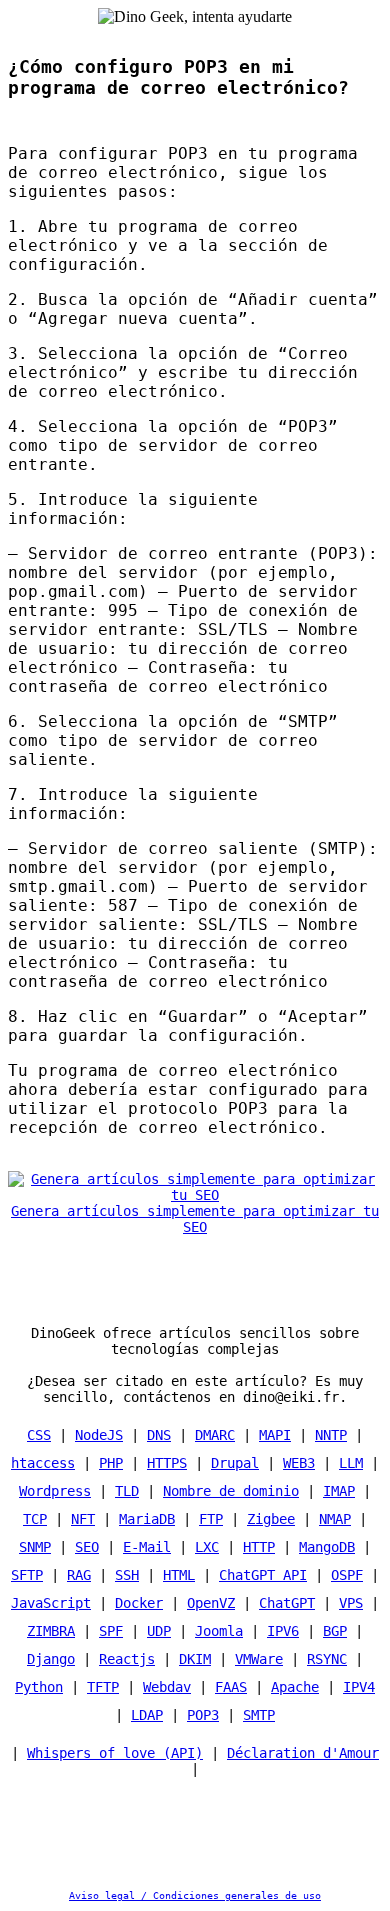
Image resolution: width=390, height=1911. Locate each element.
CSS (39, 1435)
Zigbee (271, 1519)
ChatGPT (287, 1603)
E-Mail (147, 1547)
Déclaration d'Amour (303, 1753)
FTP (211, 1519)
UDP (159, 1631)
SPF (111, 1631)
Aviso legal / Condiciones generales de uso (195, 1895)
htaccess (43, 1463)
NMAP (335, 1519)
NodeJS (99, 1435)
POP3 (203, 1715)
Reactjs (127, 1659)
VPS (351, 1603)
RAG (79, 1575)
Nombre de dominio (231, 1491)
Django (51, 1659)
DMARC (215, 1435)
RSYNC (327, 1659)
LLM (351, 1463)
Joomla (219, 1631)
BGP (335, 1631)
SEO (87, 1547)
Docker (139, 1603)
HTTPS (167, 1463)
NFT (83, 1519)
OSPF (347, 1575)
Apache (295, 1687)
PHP (111, 1463)
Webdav (167, 1687)
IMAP (339, 1491)
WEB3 (299, 1463)
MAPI (275, 1435)
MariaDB (147, 1519)
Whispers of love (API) (115, 1753)
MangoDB (327, 1547)
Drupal (235, 1463)
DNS (159, 1435)
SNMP (35, 1547)
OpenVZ (211, 1603)
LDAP (147, 1715)
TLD (127, 1491)
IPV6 (283, 1631)
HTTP (259, 1547)
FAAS (231, 1687)
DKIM (195, 1659)
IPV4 (359, 1687)
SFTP (27, 1575)
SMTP (259, 1715)
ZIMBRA (51, 1631)
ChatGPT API (263, 1575)
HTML (179, 1575)
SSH (127, 1575)
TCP (35, 1519)
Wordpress (55, 1491)
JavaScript (51, 1603)
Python (39, 1687)
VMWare (259, 1659)
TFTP (103, 1687)
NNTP (331, 1435)
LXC (207, 1547)
